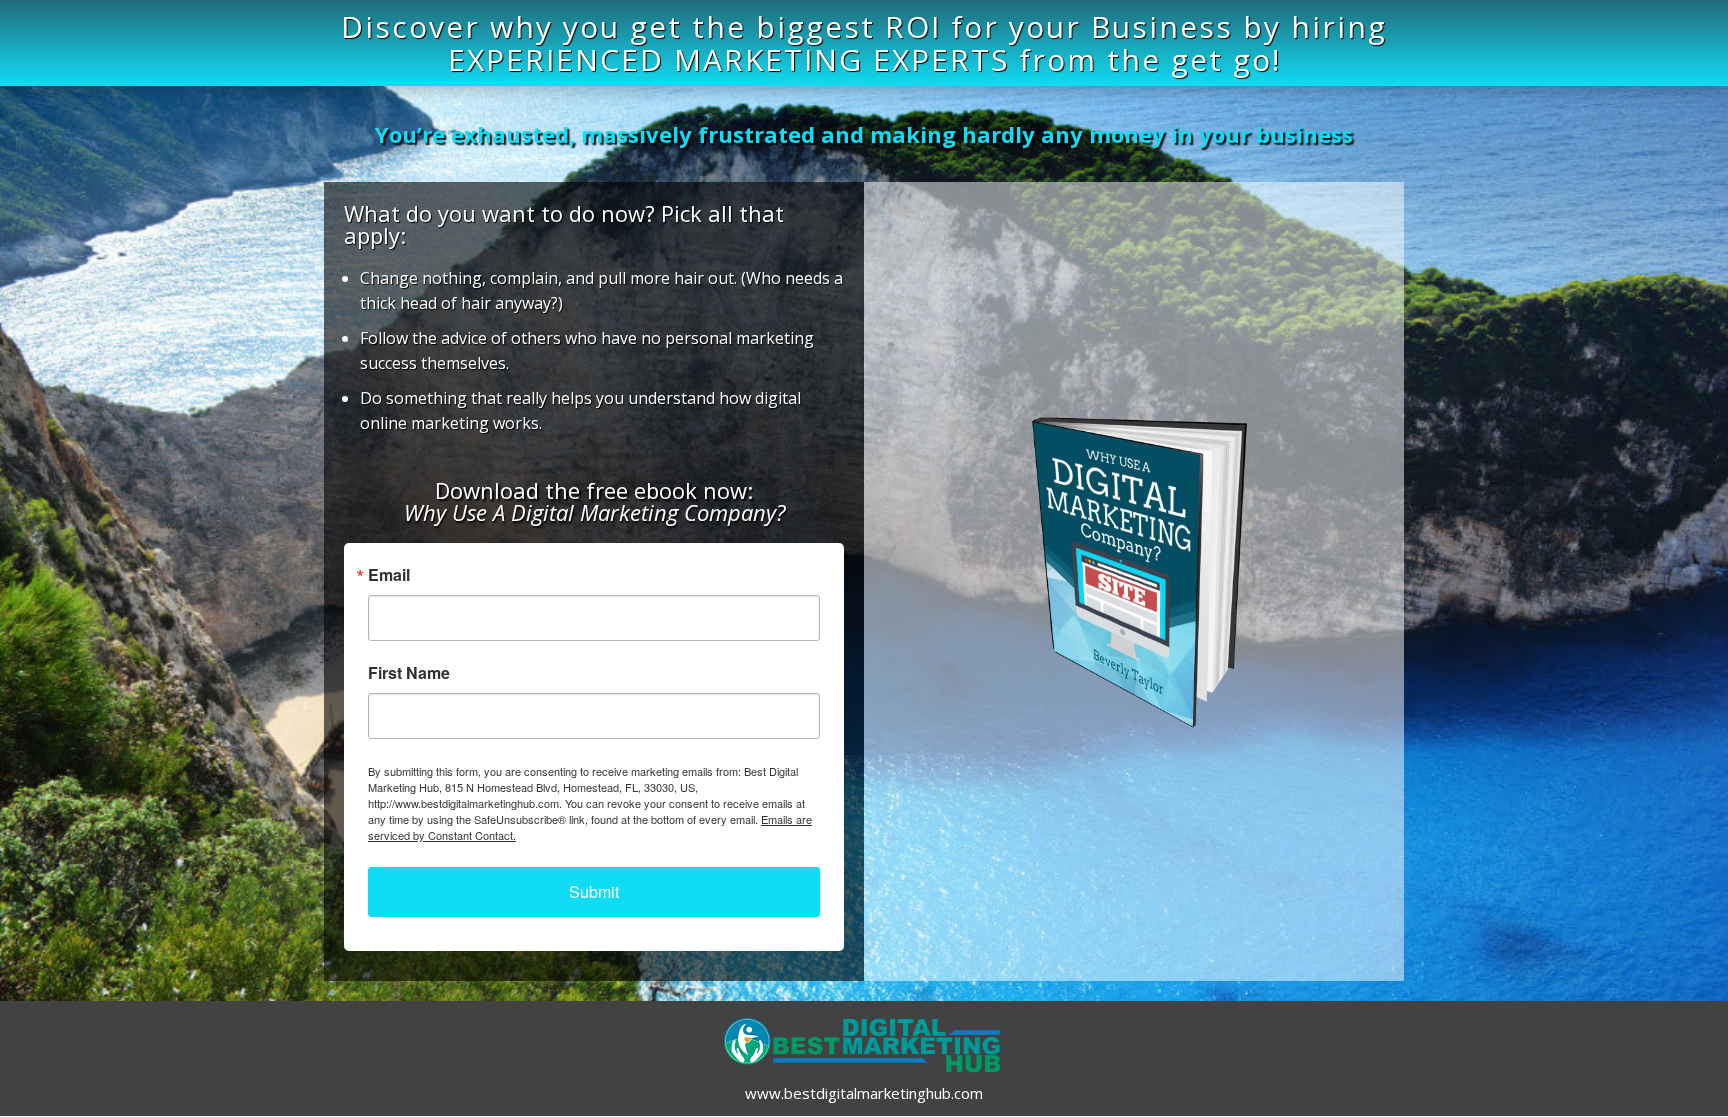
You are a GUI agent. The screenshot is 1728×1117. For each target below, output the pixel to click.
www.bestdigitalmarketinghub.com (864, 1093)
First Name (409, 673)
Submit (594, 891)
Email (389, 575)
